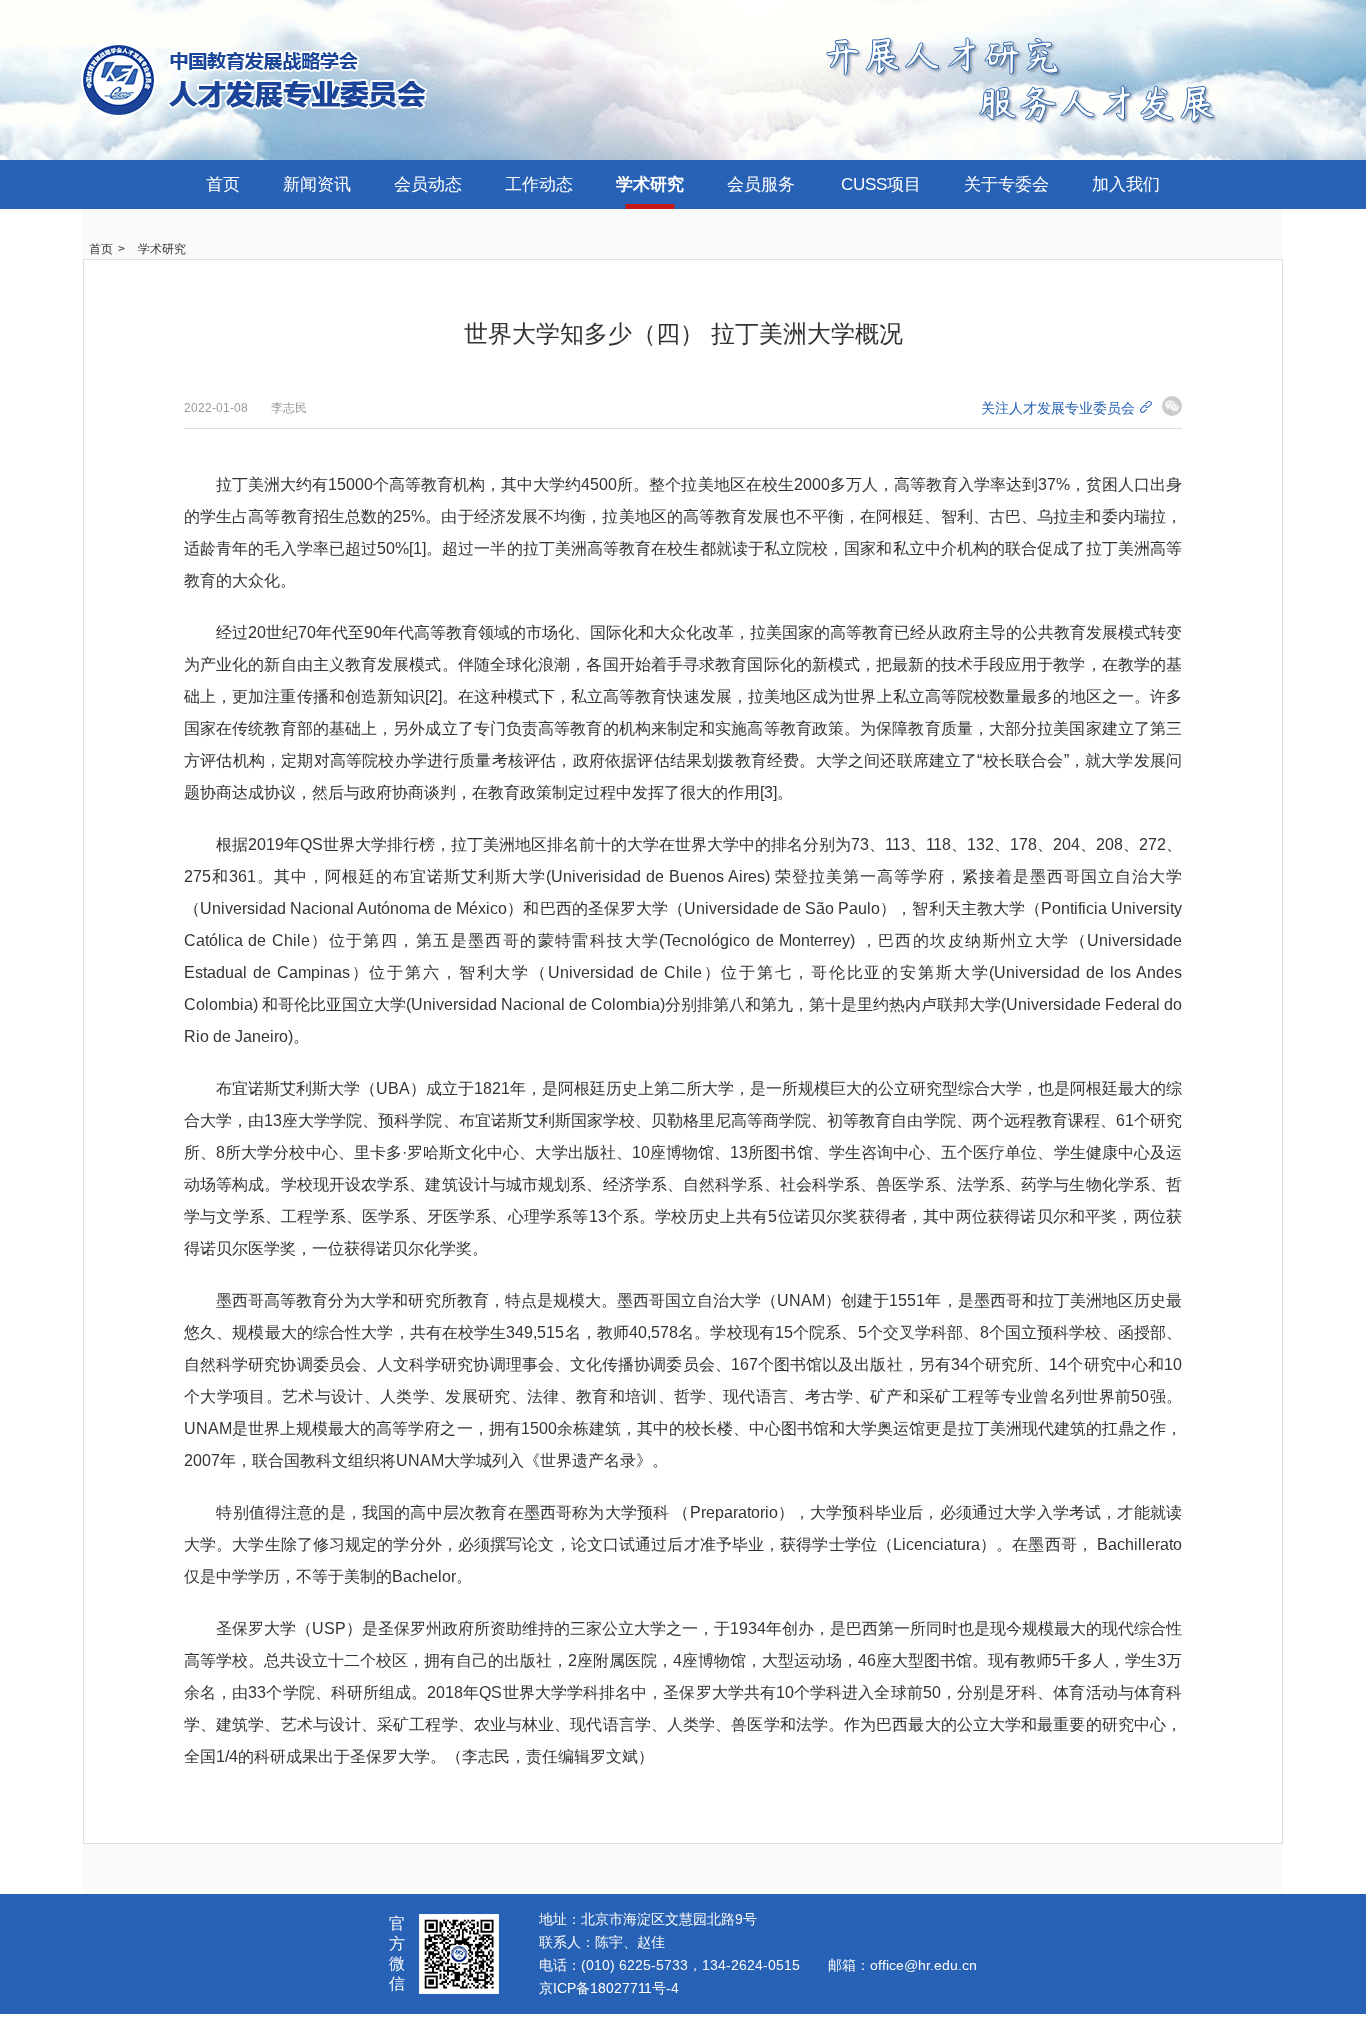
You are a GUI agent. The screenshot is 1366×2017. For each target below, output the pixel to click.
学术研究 (650, 184)
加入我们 (1126, 184)
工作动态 (539, 184)
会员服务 (761, 184)
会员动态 (428, 184)
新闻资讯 (317, 184)
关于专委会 (1006, 184)
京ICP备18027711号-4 (609, 1988)
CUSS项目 (881, 184)
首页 (223, 184)
